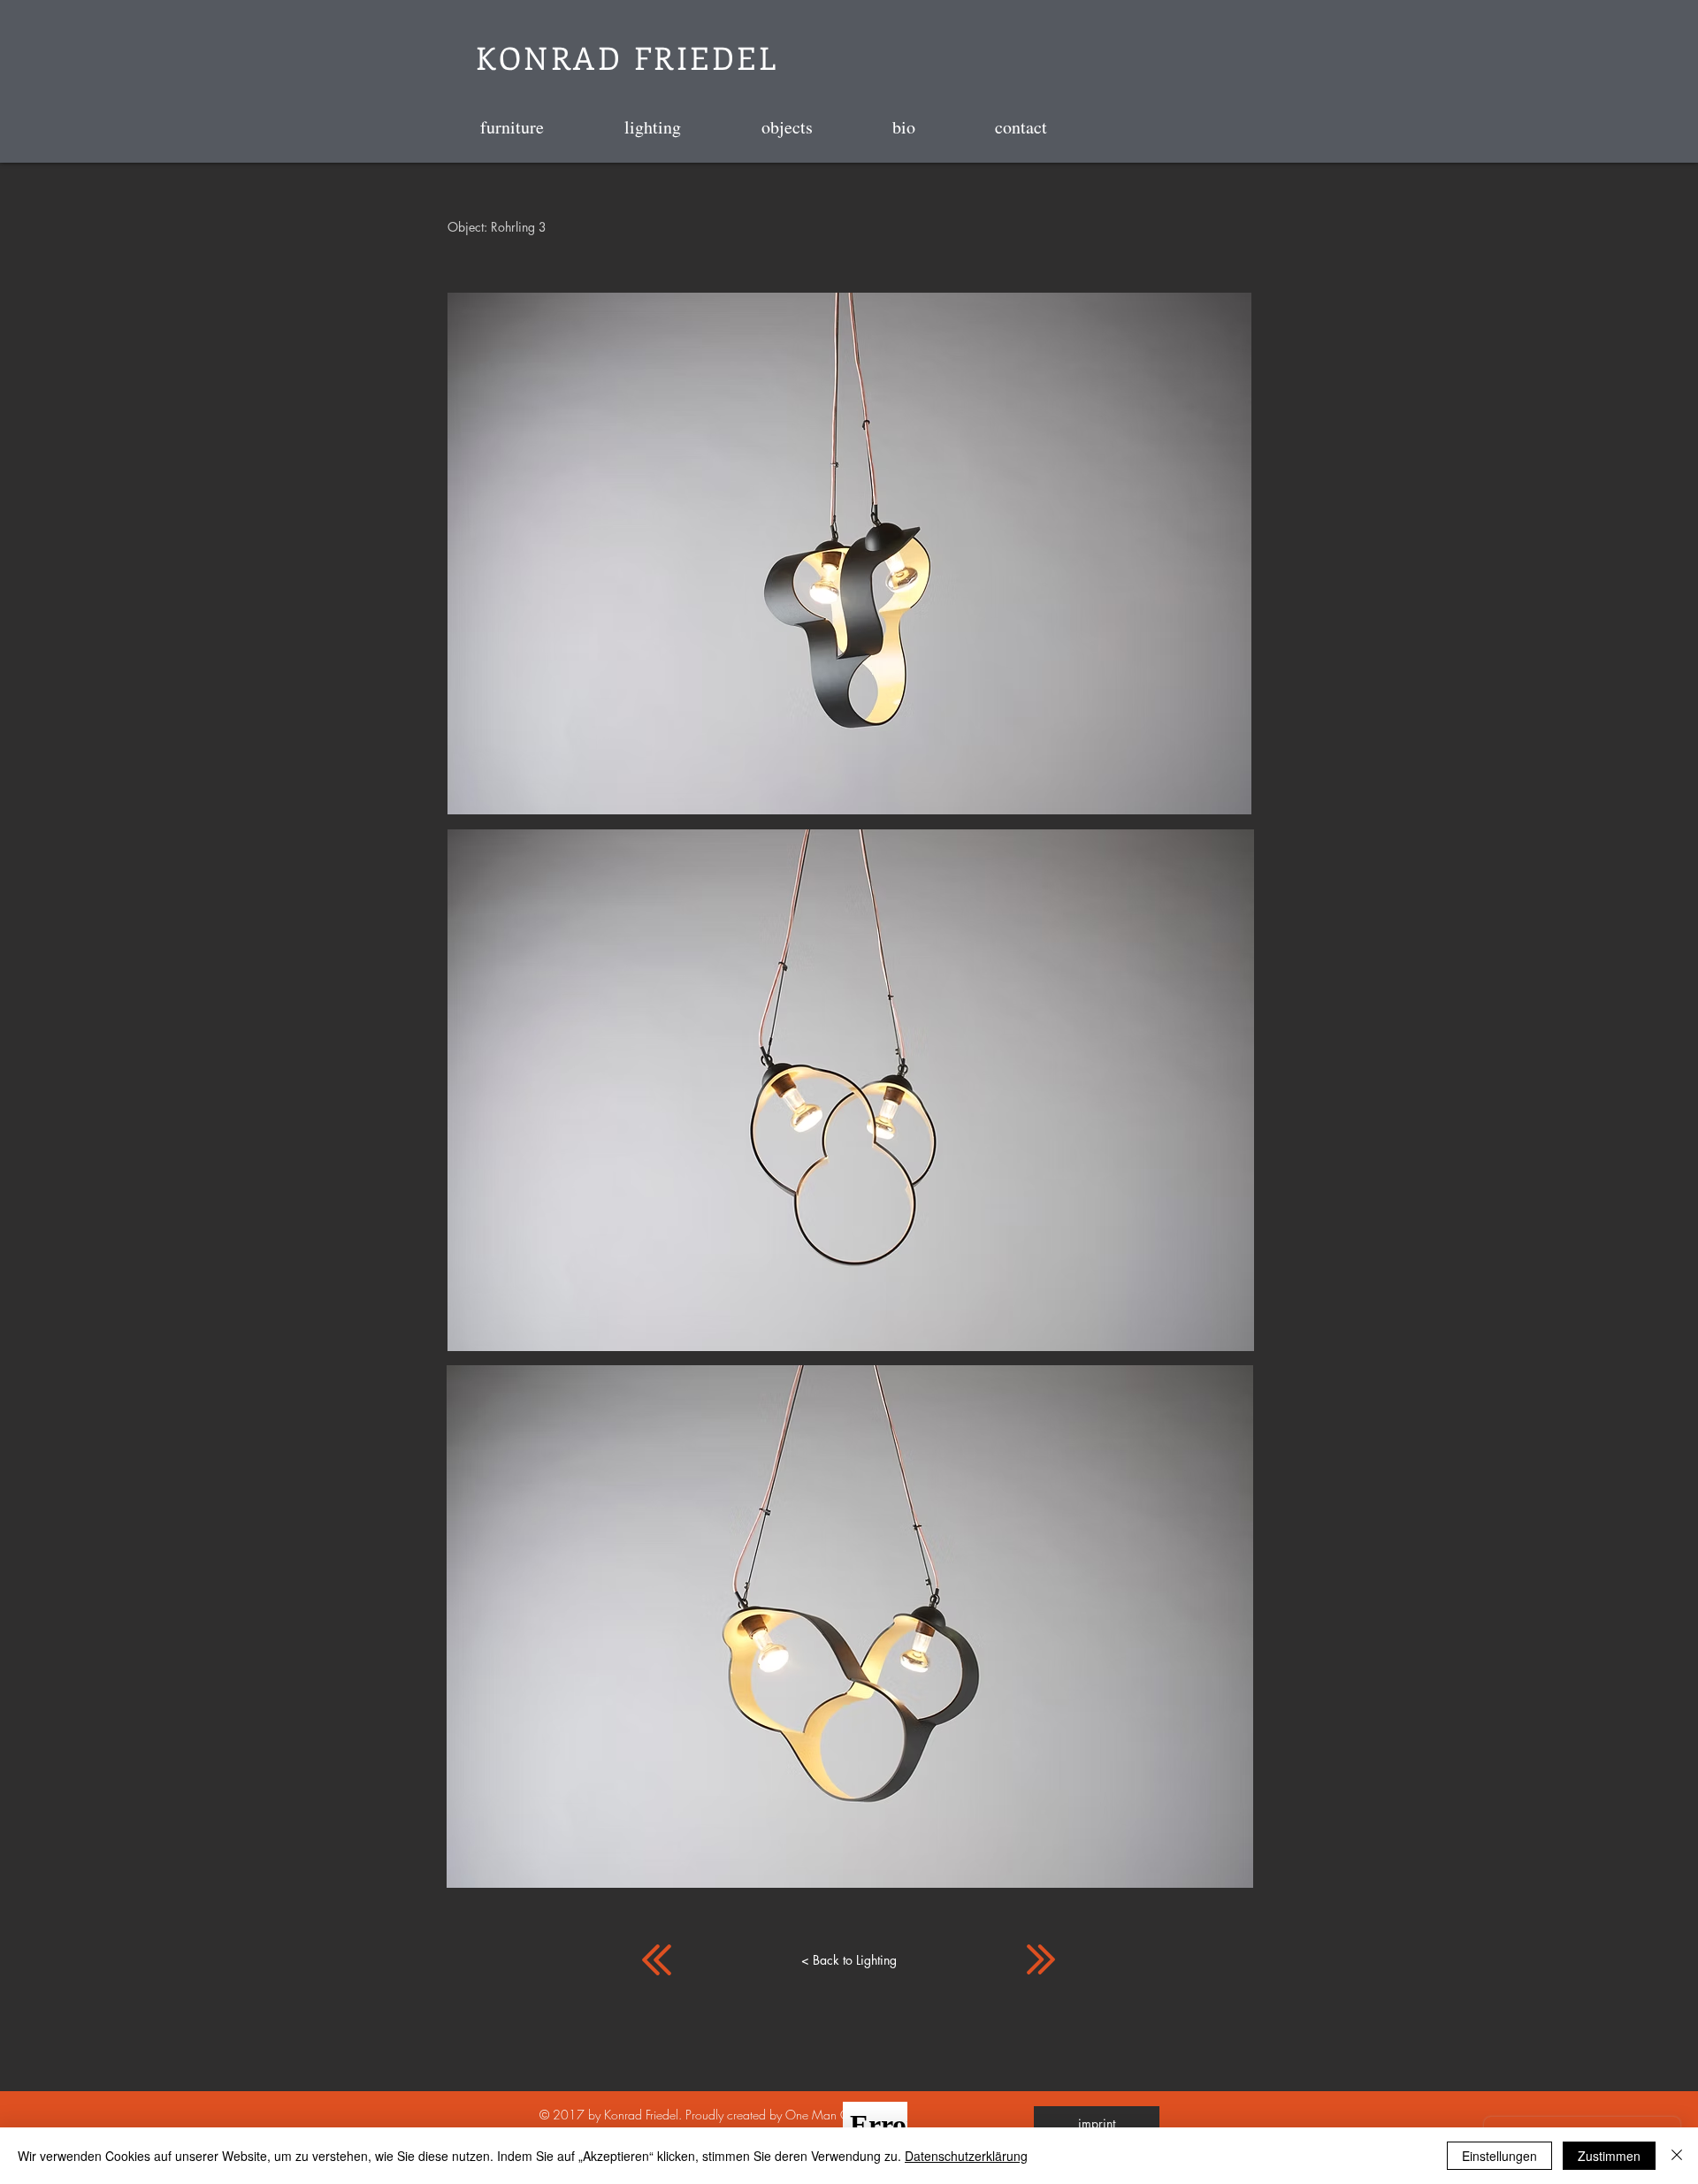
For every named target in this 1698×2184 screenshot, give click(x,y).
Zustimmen (1609, 2156)
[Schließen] (1677, 2156)
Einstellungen (1499, 2156)
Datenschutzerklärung (966, 2156)
